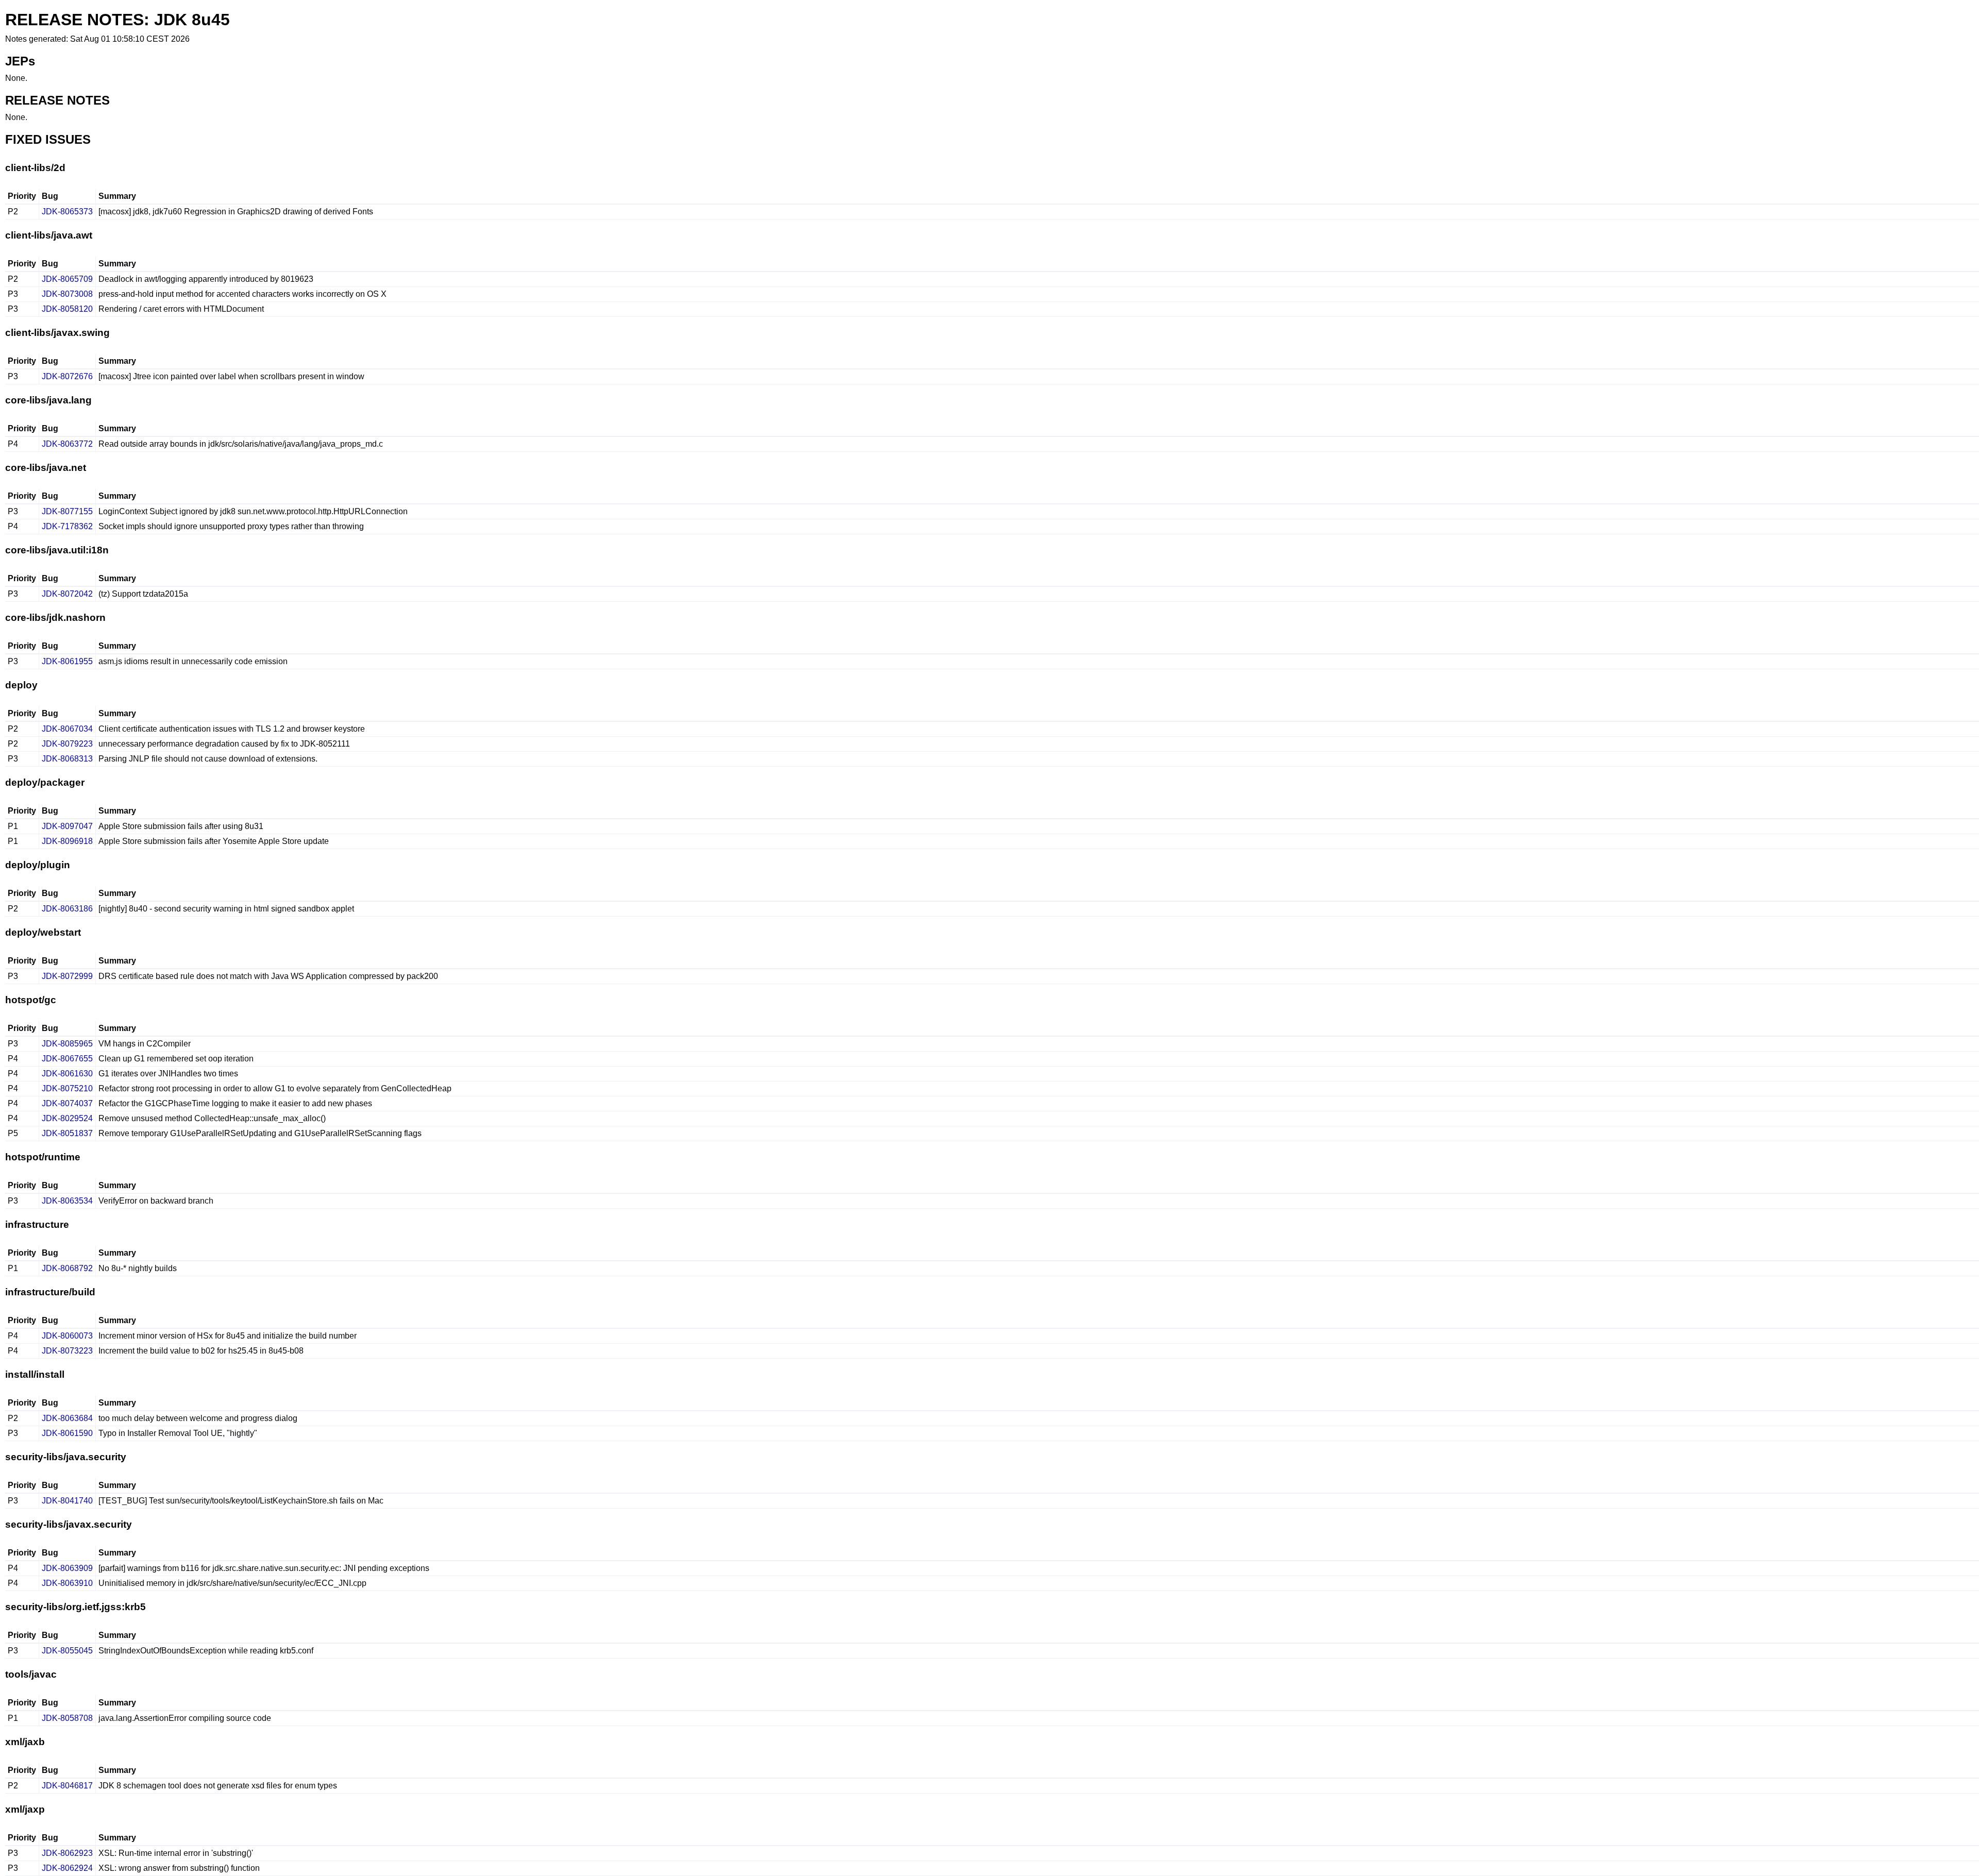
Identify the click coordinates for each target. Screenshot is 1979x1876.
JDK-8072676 (67, 376)
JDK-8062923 (67, 1853)
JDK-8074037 (67, 1103)
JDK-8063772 (67, 444)
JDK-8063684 (67, 1418)
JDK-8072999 (67, 976)
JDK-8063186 (67, 909)
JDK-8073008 (67, 294)
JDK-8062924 (67, 1868)
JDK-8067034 (67, 729)
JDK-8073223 (67, 1351)
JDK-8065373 (67, 212)
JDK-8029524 (67, 1118)
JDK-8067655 (67, 1059)
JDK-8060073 (67, 1336)
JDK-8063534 (67, 1201)
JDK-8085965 (67, 1044)
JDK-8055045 (67, 1651)
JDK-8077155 (67, 511)
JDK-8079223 (67, 744)
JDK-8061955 (67, 661)
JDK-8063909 (67, 1568)
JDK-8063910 (67, 1583)
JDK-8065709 (67, 279)
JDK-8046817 (67, 1786)
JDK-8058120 (67, 309)
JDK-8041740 (67, 1501)
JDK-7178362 (67, 526)
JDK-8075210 (67, 1088)
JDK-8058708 (67, 1718)
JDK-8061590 (67, 1433)
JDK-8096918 (67, 841)
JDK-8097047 (67, 826)
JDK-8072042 (67, 594)
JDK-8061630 (67, 1074)
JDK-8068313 (67, 759)
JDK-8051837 (67, 1133)
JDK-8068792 (67, 1268)
